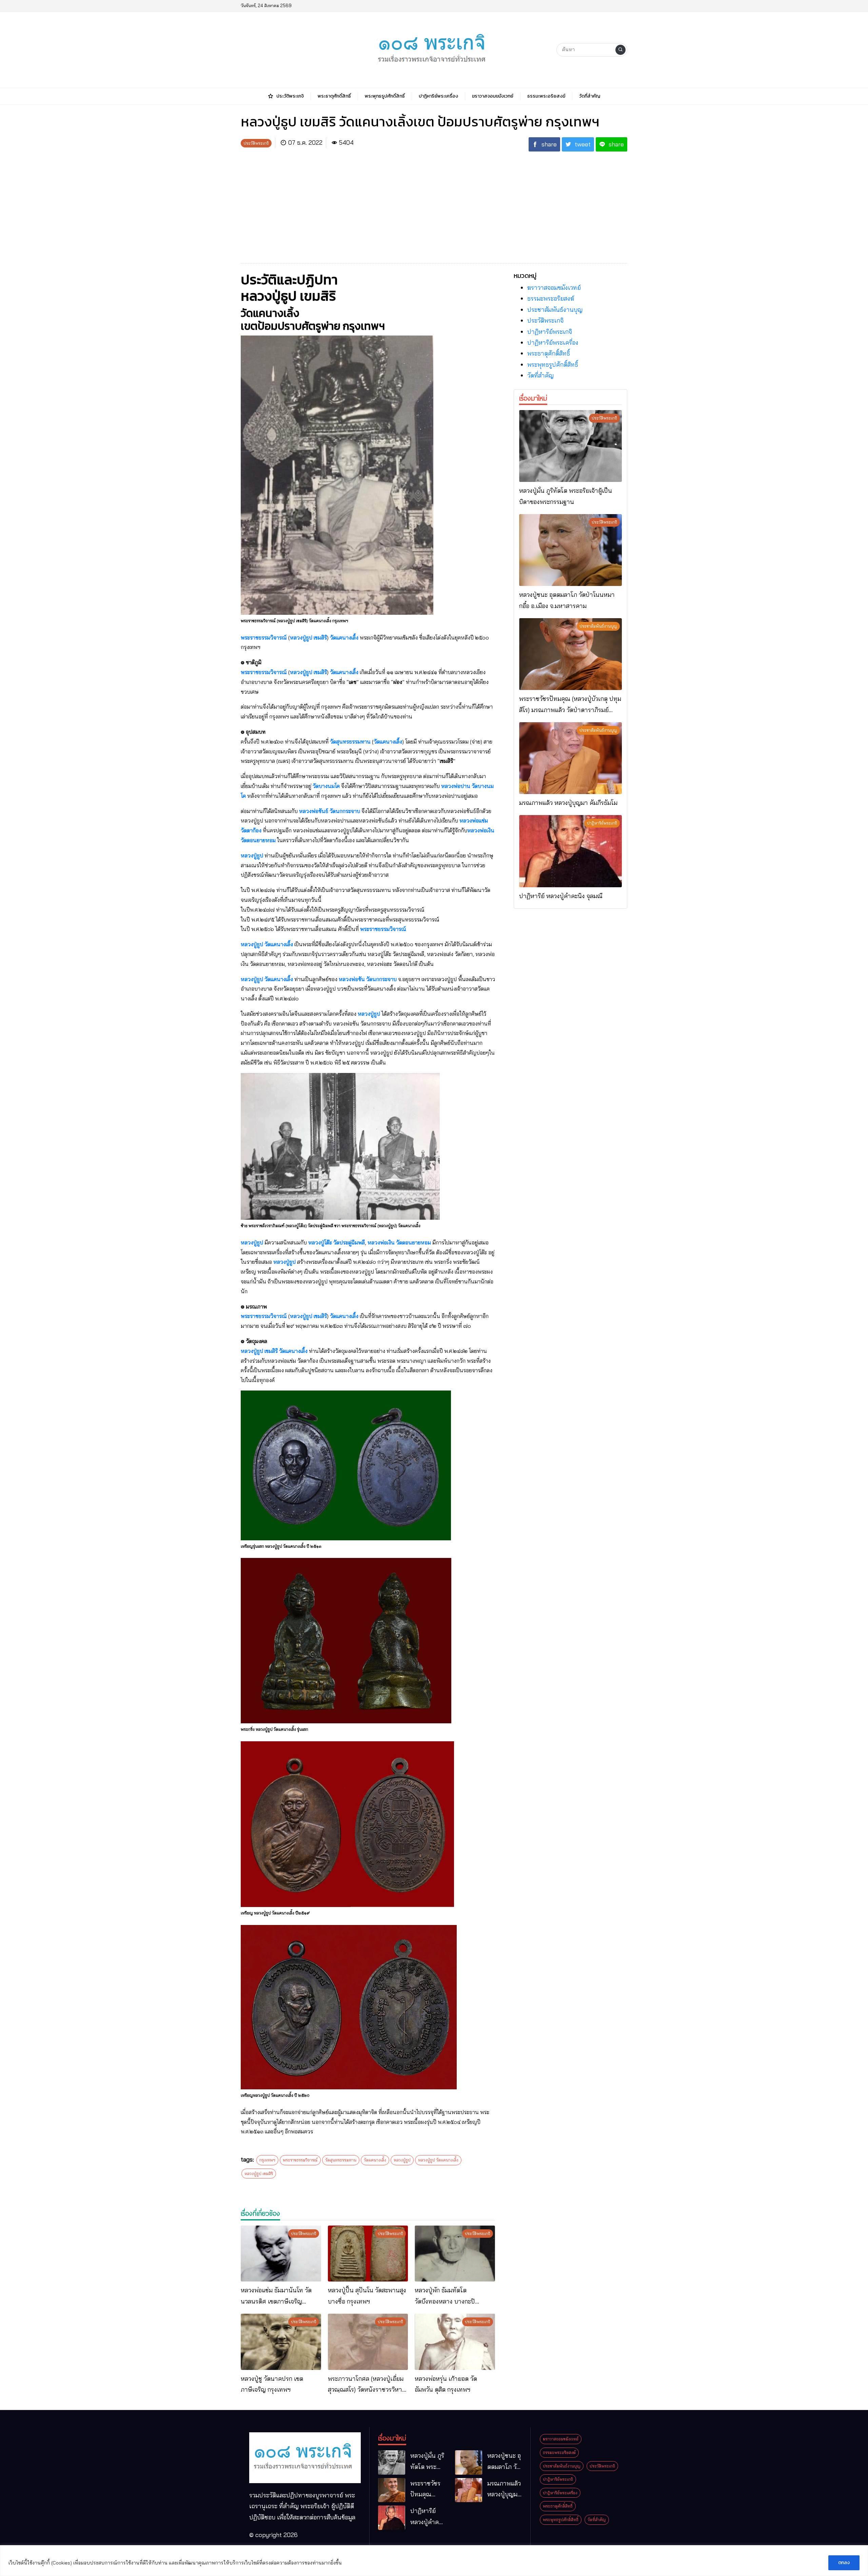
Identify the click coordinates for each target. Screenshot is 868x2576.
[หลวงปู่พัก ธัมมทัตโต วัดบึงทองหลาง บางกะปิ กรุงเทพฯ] (455, 2254)
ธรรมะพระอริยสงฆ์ (551, 298)
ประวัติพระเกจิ (545, 320)
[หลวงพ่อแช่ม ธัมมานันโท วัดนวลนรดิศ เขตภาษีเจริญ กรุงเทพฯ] (281, 2254)
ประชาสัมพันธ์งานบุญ (555, 310)
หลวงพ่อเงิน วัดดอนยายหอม (399, 1242)
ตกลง (844, 2563)
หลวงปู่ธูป (252, 855)
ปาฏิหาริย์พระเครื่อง (553, 342)
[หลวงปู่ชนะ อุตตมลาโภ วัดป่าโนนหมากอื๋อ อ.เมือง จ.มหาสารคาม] (570, 550)
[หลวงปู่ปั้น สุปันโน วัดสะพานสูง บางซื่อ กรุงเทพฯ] (368, 2254)
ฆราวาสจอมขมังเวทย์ (554, 288)
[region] (434, 2561)
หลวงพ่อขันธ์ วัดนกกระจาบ (330, 811)
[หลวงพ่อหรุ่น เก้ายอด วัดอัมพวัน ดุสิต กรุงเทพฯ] (455, 2342)
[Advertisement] (434, 204)
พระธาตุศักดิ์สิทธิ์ (549, 353)
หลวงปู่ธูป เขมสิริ (308, 637)
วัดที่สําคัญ (540, 375)
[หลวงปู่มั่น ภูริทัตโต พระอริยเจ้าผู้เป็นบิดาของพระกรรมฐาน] (570, 446)
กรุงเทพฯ (267, 2160)
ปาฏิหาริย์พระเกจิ (550, 332)
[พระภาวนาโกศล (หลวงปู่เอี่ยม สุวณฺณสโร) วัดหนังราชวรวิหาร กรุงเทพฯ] (368, 2342)
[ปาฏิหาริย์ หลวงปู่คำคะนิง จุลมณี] (570, 851)
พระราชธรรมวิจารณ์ (264, 637)
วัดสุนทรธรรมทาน (350, 742)
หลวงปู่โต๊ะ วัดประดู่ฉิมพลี (337, 1242)
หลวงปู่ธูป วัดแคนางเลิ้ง (267, 944)
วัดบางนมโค (326, 786)
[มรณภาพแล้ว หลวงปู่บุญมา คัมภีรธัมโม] (570, 758)
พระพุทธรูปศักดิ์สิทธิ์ (553, 364)
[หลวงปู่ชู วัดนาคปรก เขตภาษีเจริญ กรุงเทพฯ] (281, 2342)
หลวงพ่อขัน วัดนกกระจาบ (368, 979)
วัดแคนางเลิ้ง (344, 637)
